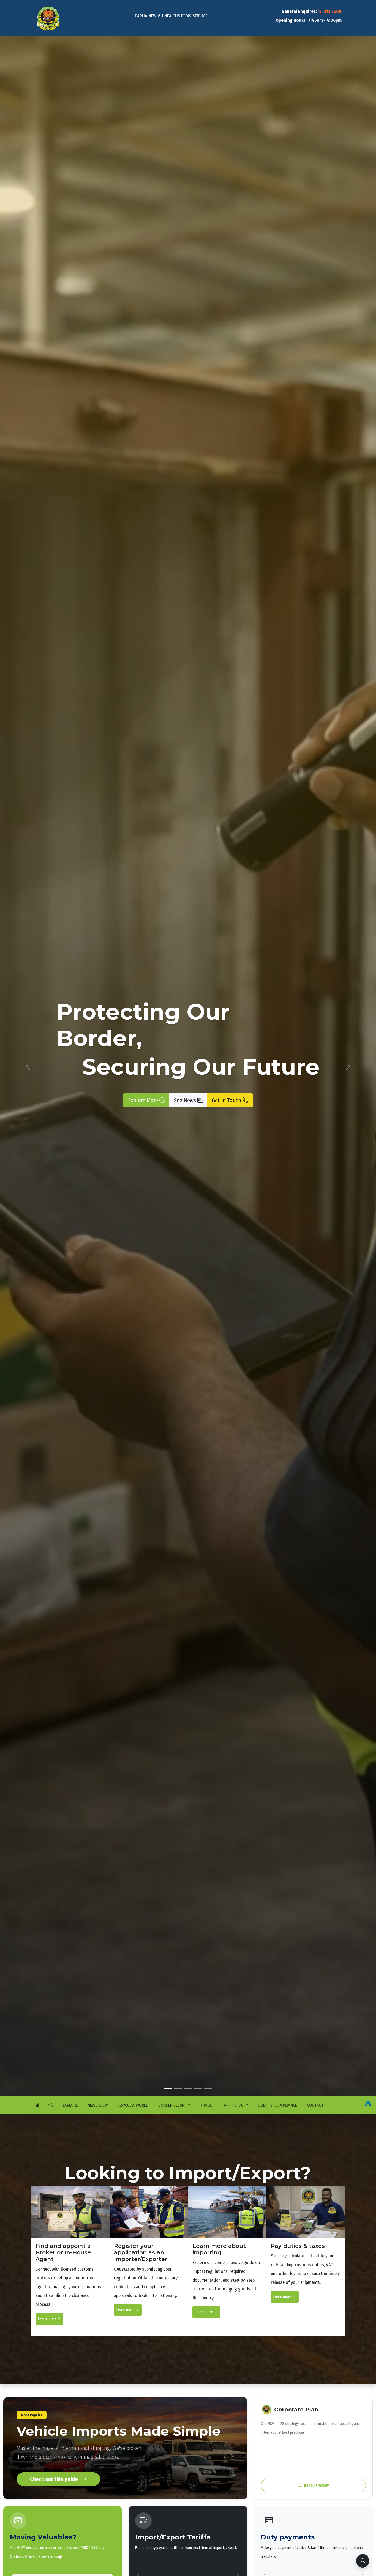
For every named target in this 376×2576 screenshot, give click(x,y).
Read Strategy (316, 2485)
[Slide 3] (188, 2089)
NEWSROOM (97, 2105)
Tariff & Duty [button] (234, 2105)
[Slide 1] (168, 2089)
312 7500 (332, 11)
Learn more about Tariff (119, 2072)
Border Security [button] (174, 2105)
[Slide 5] (208, 2089)
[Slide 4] (198, 2089)
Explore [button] (70, 2105)
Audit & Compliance (277, 2105)
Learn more (47, 2319)
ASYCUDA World (133, 2105)
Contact (315, 2105)
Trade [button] (205, 2105)
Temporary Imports (75, 2072)
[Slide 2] (178, 2089)
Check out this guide (55, 2479)
